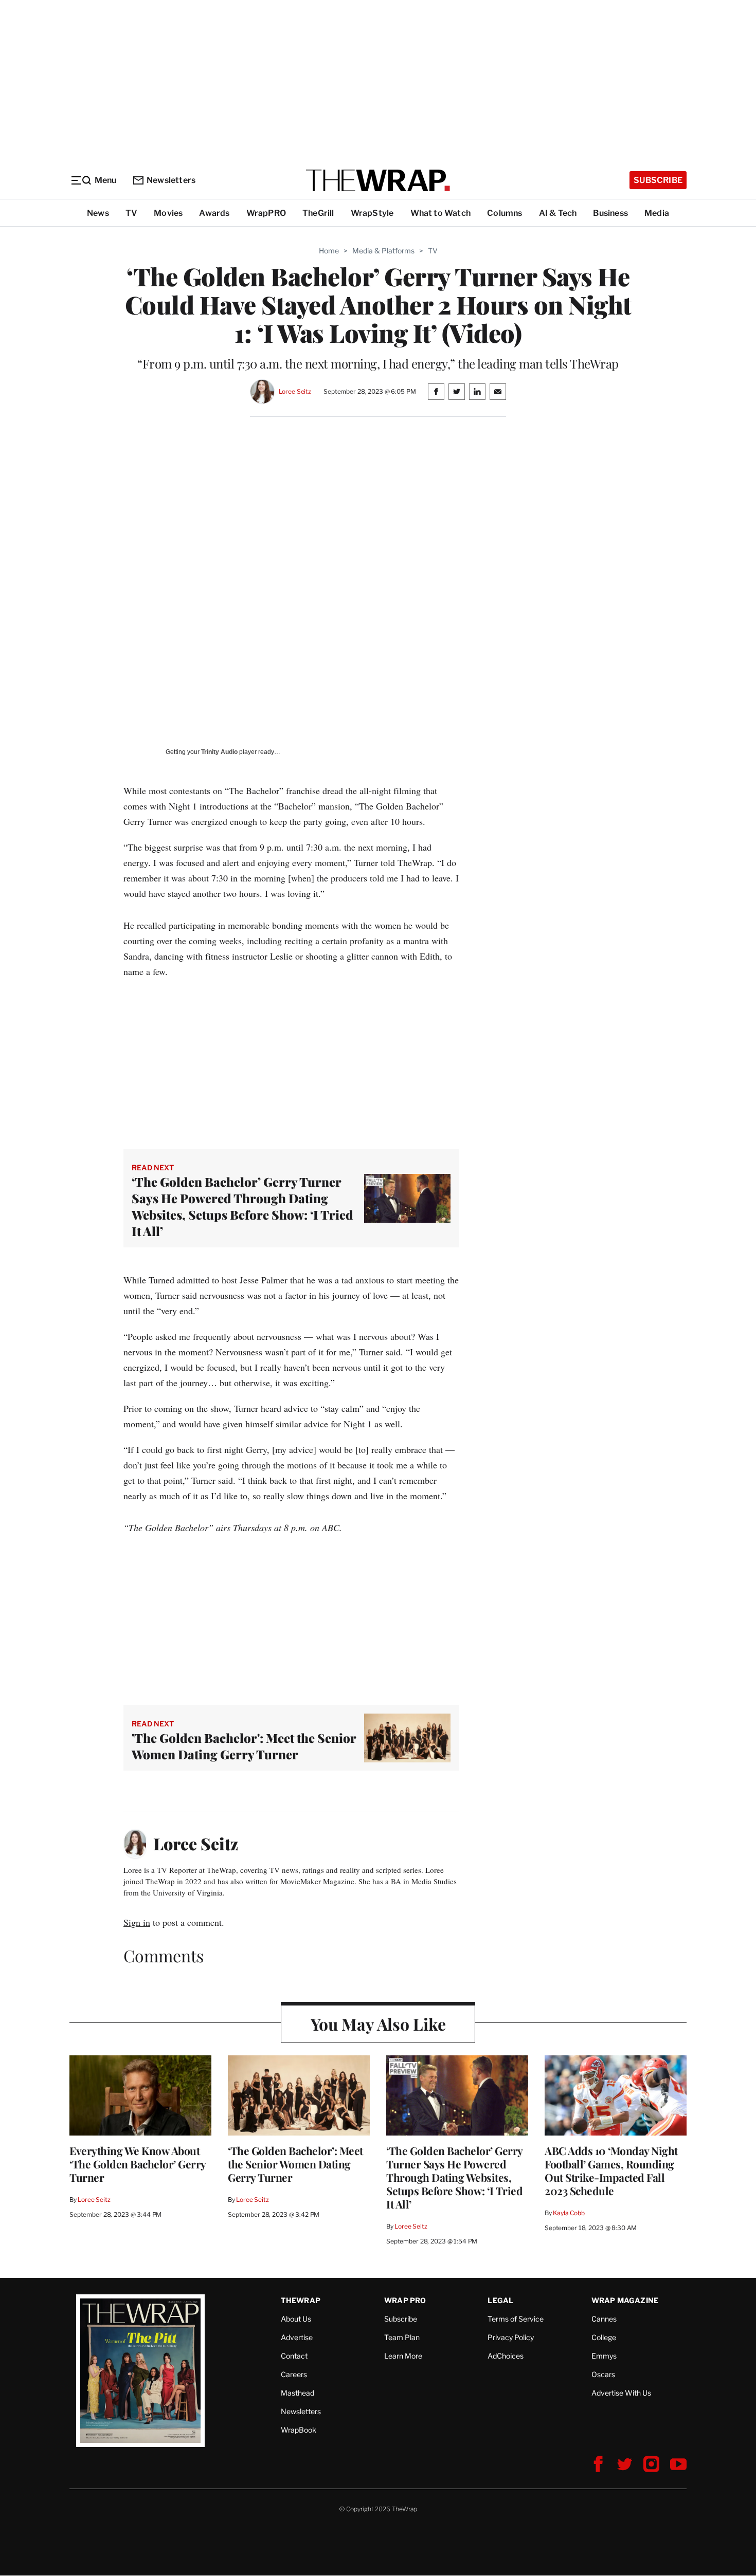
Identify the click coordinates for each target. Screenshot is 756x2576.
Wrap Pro (405, 2300)
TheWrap (301, 2300)
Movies (168, 213)
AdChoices (506, 2356)
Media (657, 213)
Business (610, 213)
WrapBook (299, 2430)
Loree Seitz (295, 391)
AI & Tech (558, 213)
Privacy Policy (511, 2337)
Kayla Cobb (569, 2213)
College (604, 2337)
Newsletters (171, 180)
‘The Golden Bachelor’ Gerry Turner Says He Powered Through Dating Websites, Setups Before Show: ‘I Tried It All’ (242, 1206)
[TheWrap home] (378, 180)
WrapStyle (372, 213)
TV (131, 213)
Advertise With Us (621, 2393)
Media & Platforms (383, 251)
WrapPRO (266, 213)
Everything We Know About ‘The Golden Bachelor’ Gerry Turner (138, 2164)
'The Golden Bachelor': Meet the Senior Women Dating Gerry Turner (244, 1746)
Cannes (604, 2319)
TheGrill (318, 213)
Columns (505, 213)
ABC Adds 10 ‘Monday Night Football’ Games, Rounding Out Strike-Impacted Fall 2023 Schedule (611, 2170)
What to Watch (441, 213)
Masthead (298, 2393)
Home (329, 251)
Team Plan (402, 2337)
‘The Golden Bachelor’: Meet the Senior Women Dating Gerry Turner (295, 2164)
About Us (296, 2319)
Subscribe (658, 180)
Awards (214, 213)
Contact (294, 2356)
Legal (500, 2300)
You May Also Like (378, 2024)
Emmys (604, 2356)
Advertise (297, 2337)
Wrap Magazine (625, 2300)
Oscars (603, 2374)
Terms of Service (516, 2319)
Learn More (403, 2356)
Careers (294, 2374)
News (98, 213)
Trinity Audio (219, 752)
